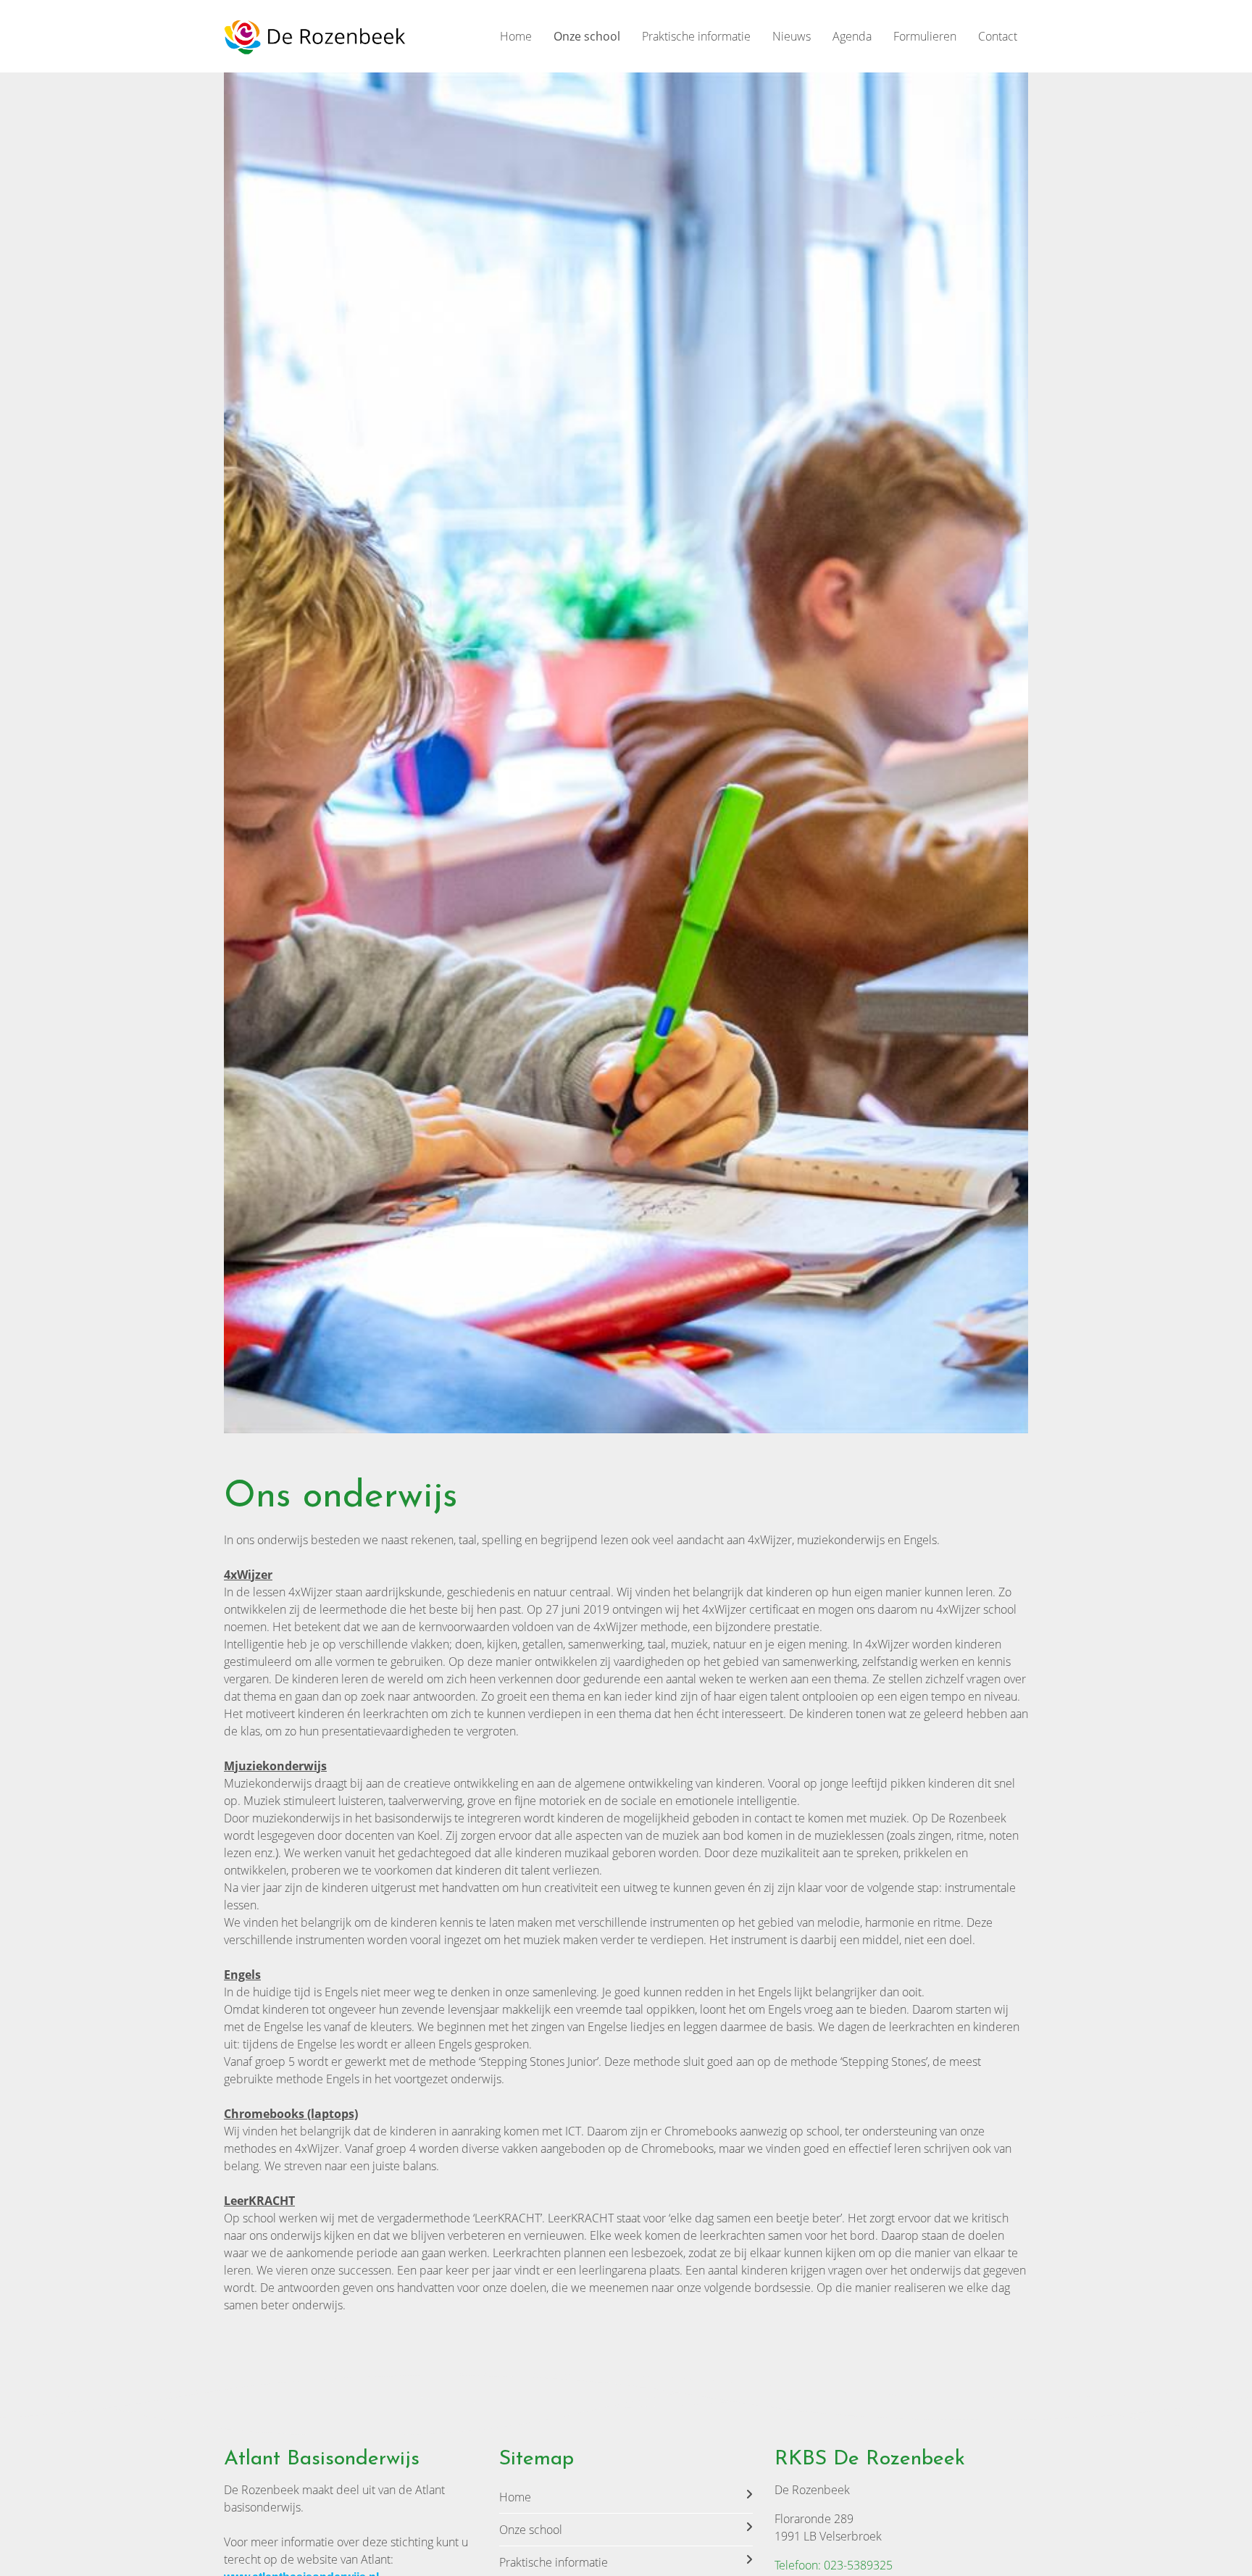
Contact (998, 36)
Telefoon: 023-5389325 (834, 2565)
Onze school (587, 36)
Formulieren (925, 36)
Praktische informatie (696, 36)
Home (516, 36)
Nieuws (792, 36)
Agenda (852, 36)
